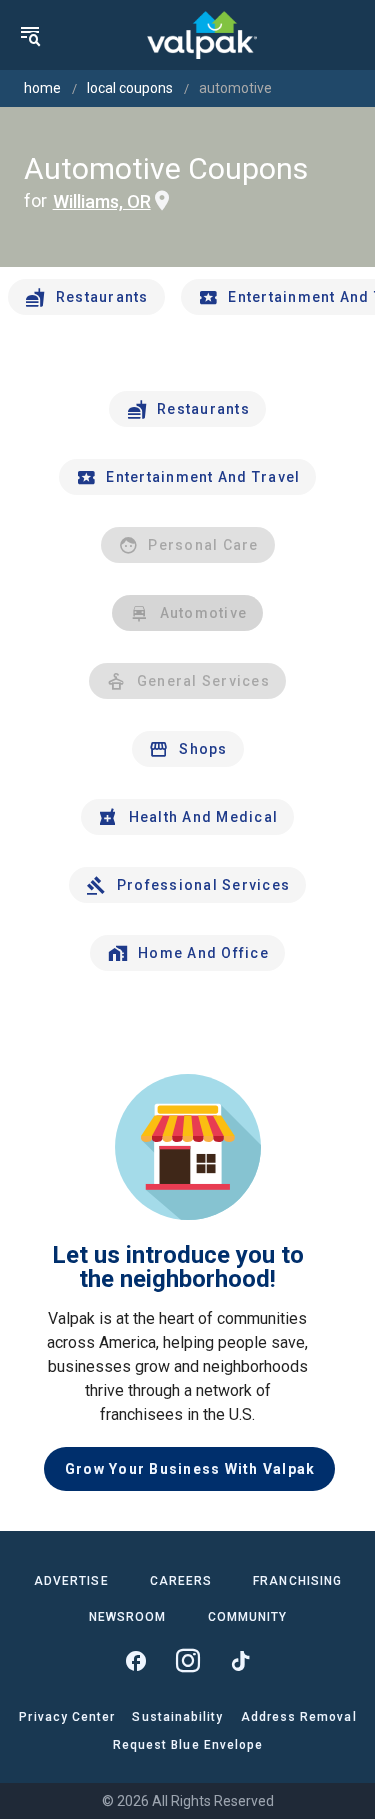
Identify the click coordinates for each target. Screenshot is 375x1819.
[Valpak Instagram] (188, 1661)
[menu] (30, 35)
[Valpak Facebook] (136, 1661)
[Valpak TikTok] (240, 1661)
